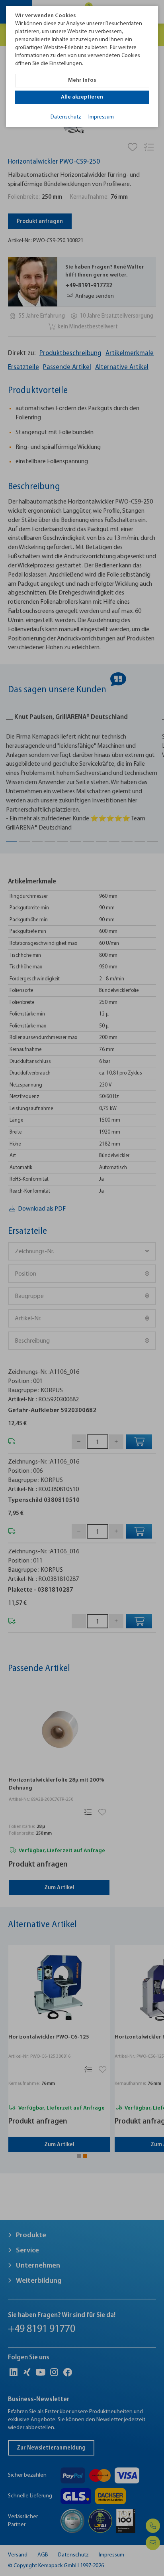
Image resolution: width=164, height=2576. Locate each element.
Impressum (101, 117)
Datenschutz (66, 117)
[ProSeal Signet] (27, 2559)
